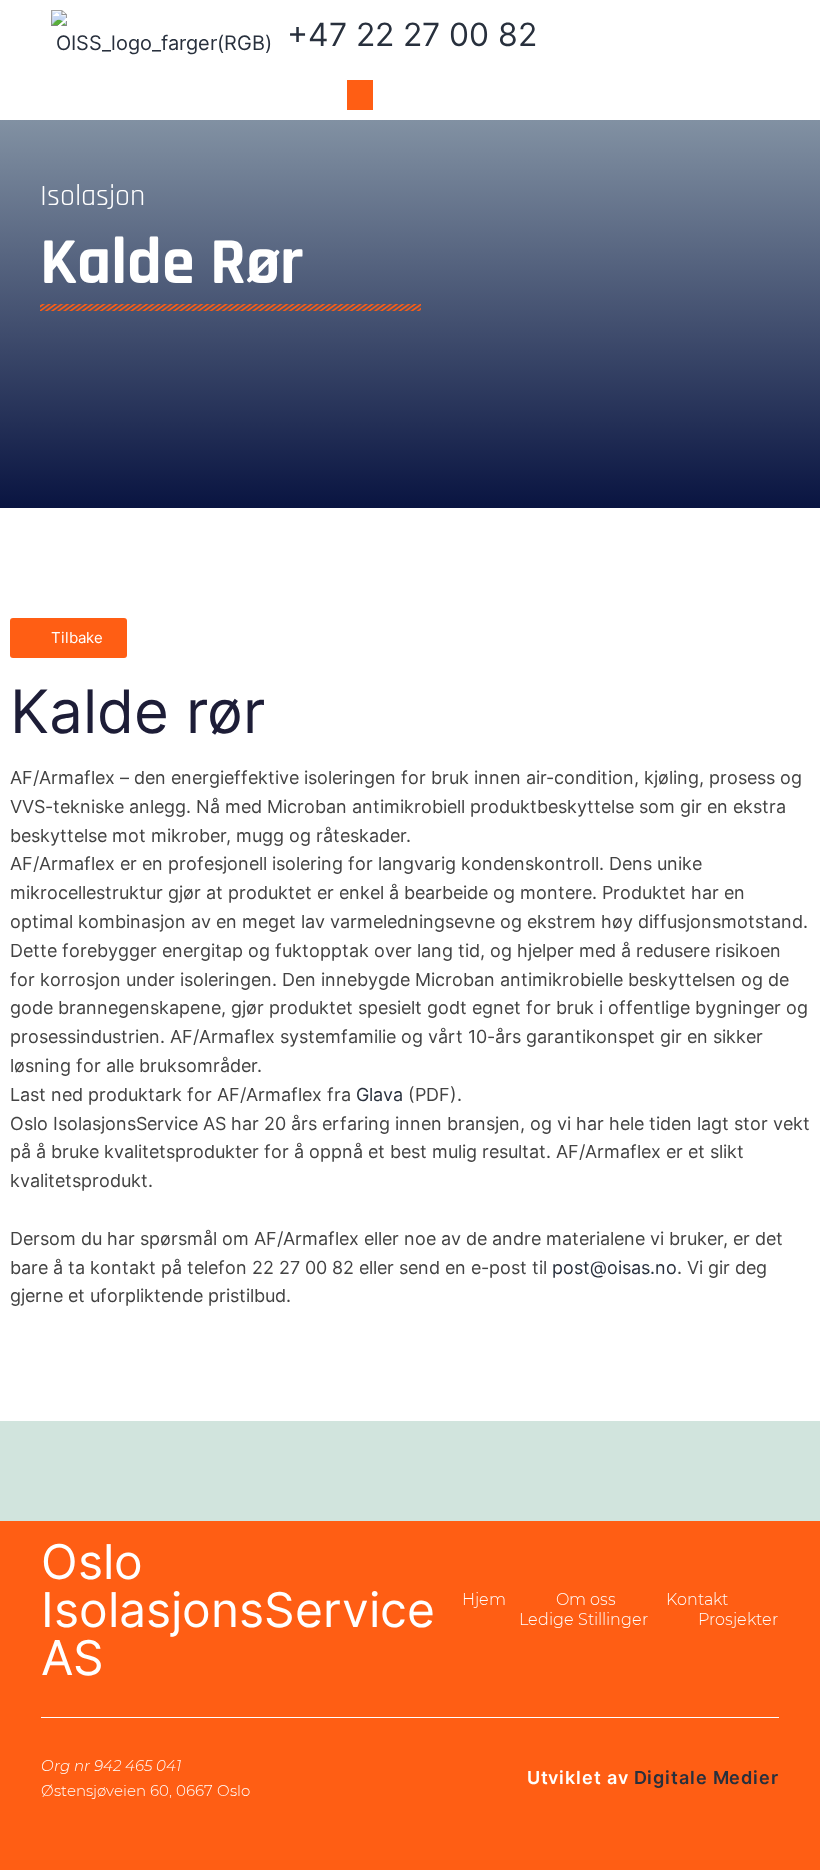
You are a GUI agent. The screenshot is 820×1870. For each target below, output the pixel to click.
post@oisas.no (614, 1267)
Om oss (586, 1599)
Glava (379, 1094)
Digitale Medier (707, 1777)
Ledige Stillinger (583, 1619)
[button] (360, 95)
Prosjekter (738, 1619)
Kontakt (697, 1599)
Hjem (484, 1599)
